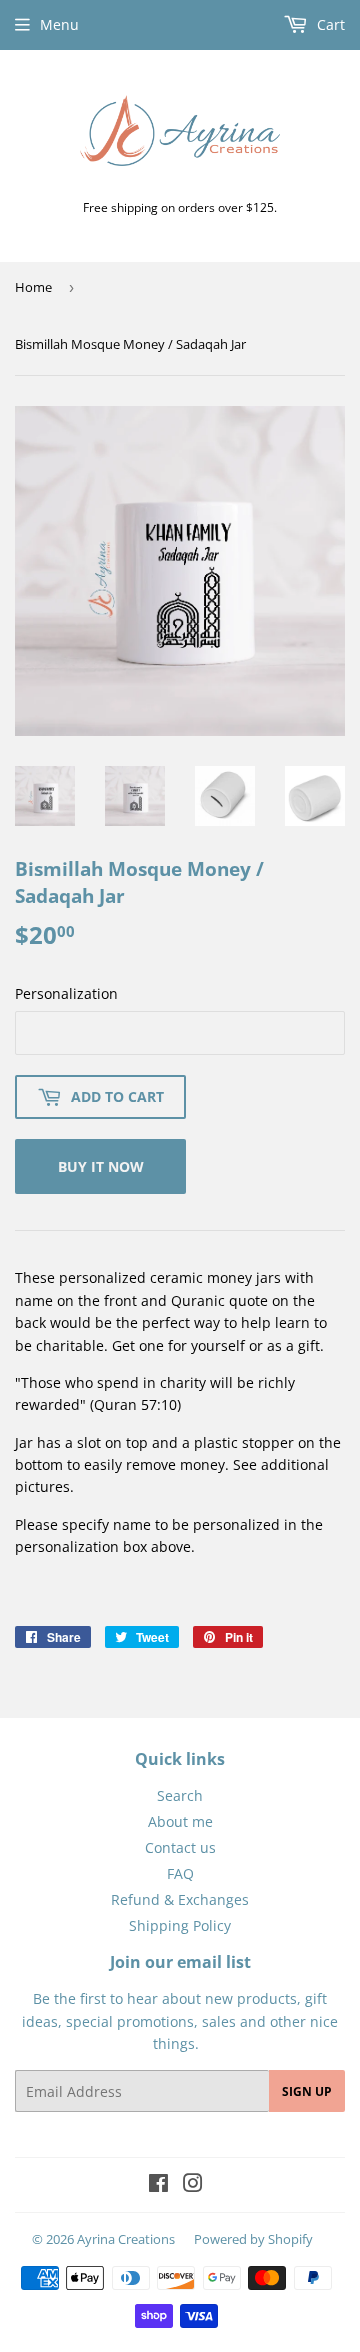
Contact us (180, 1847)
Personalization (66, 993)
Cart (329, 24)
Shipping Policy (180, 1925)
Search (180, 1795)
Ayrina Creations (126, 2239)
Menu (59, 24)
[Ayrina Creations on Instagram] (193, 2185)
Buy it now (101, 1166)
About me (180, 1821)
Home (33, 287)
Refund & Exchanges (180, 1899)
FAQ (180, 1873)
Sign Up (307, 2091)
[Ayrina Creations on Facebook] (158, 2185)
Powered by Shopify (253, 2239)
